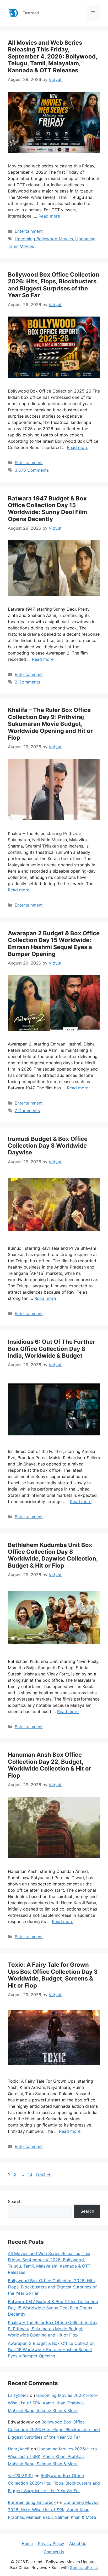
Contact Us (54, 2552)
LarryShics (18, 2395)
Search (15, 2201)
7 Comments (27, 1111)
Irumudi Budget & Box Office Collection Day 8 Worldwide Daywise (48, 1146)
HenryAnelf (19, 2449)
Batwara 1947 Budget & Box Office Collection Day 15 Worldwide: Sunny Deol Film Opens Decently (47, 509)
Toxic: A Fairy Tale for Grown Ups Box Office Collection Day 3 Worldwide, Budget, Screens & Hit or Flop (53, 1975)
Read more (49, 216)
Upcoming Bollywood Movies (44, 239)
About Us (78, 2543)
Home (27, 2543)
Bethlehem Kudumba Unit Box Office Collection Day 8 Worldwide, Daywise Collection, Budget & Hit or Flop (53, 1555)
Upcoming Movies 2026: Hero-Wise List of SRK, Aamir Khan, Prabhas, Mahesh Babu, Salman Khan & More (53, 2403)
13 (31, 2174)
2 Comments (27, 682)
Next (44, 2174)
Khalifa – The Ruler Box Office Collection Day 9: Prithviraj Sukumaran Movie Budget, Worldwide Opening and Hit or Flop (50, 724)
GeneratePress (84, 2568)
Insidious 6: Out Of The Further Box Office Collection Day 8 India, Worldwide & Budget (52, 1349)
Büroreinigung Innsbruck (32, 2502)
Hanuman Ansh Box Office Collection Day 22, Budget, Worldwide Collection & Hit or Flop (50, 1765)
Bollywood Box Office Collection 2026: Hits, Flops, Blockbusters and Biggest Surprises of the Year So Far (54, 285)
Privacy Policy (51, 2543)
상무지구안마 (20, 2475)
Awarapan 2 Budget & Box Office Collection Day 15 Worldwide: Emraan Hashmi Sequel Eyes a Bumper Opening (54, 944)
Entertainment (29, 231)
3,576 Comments (32, 470)
